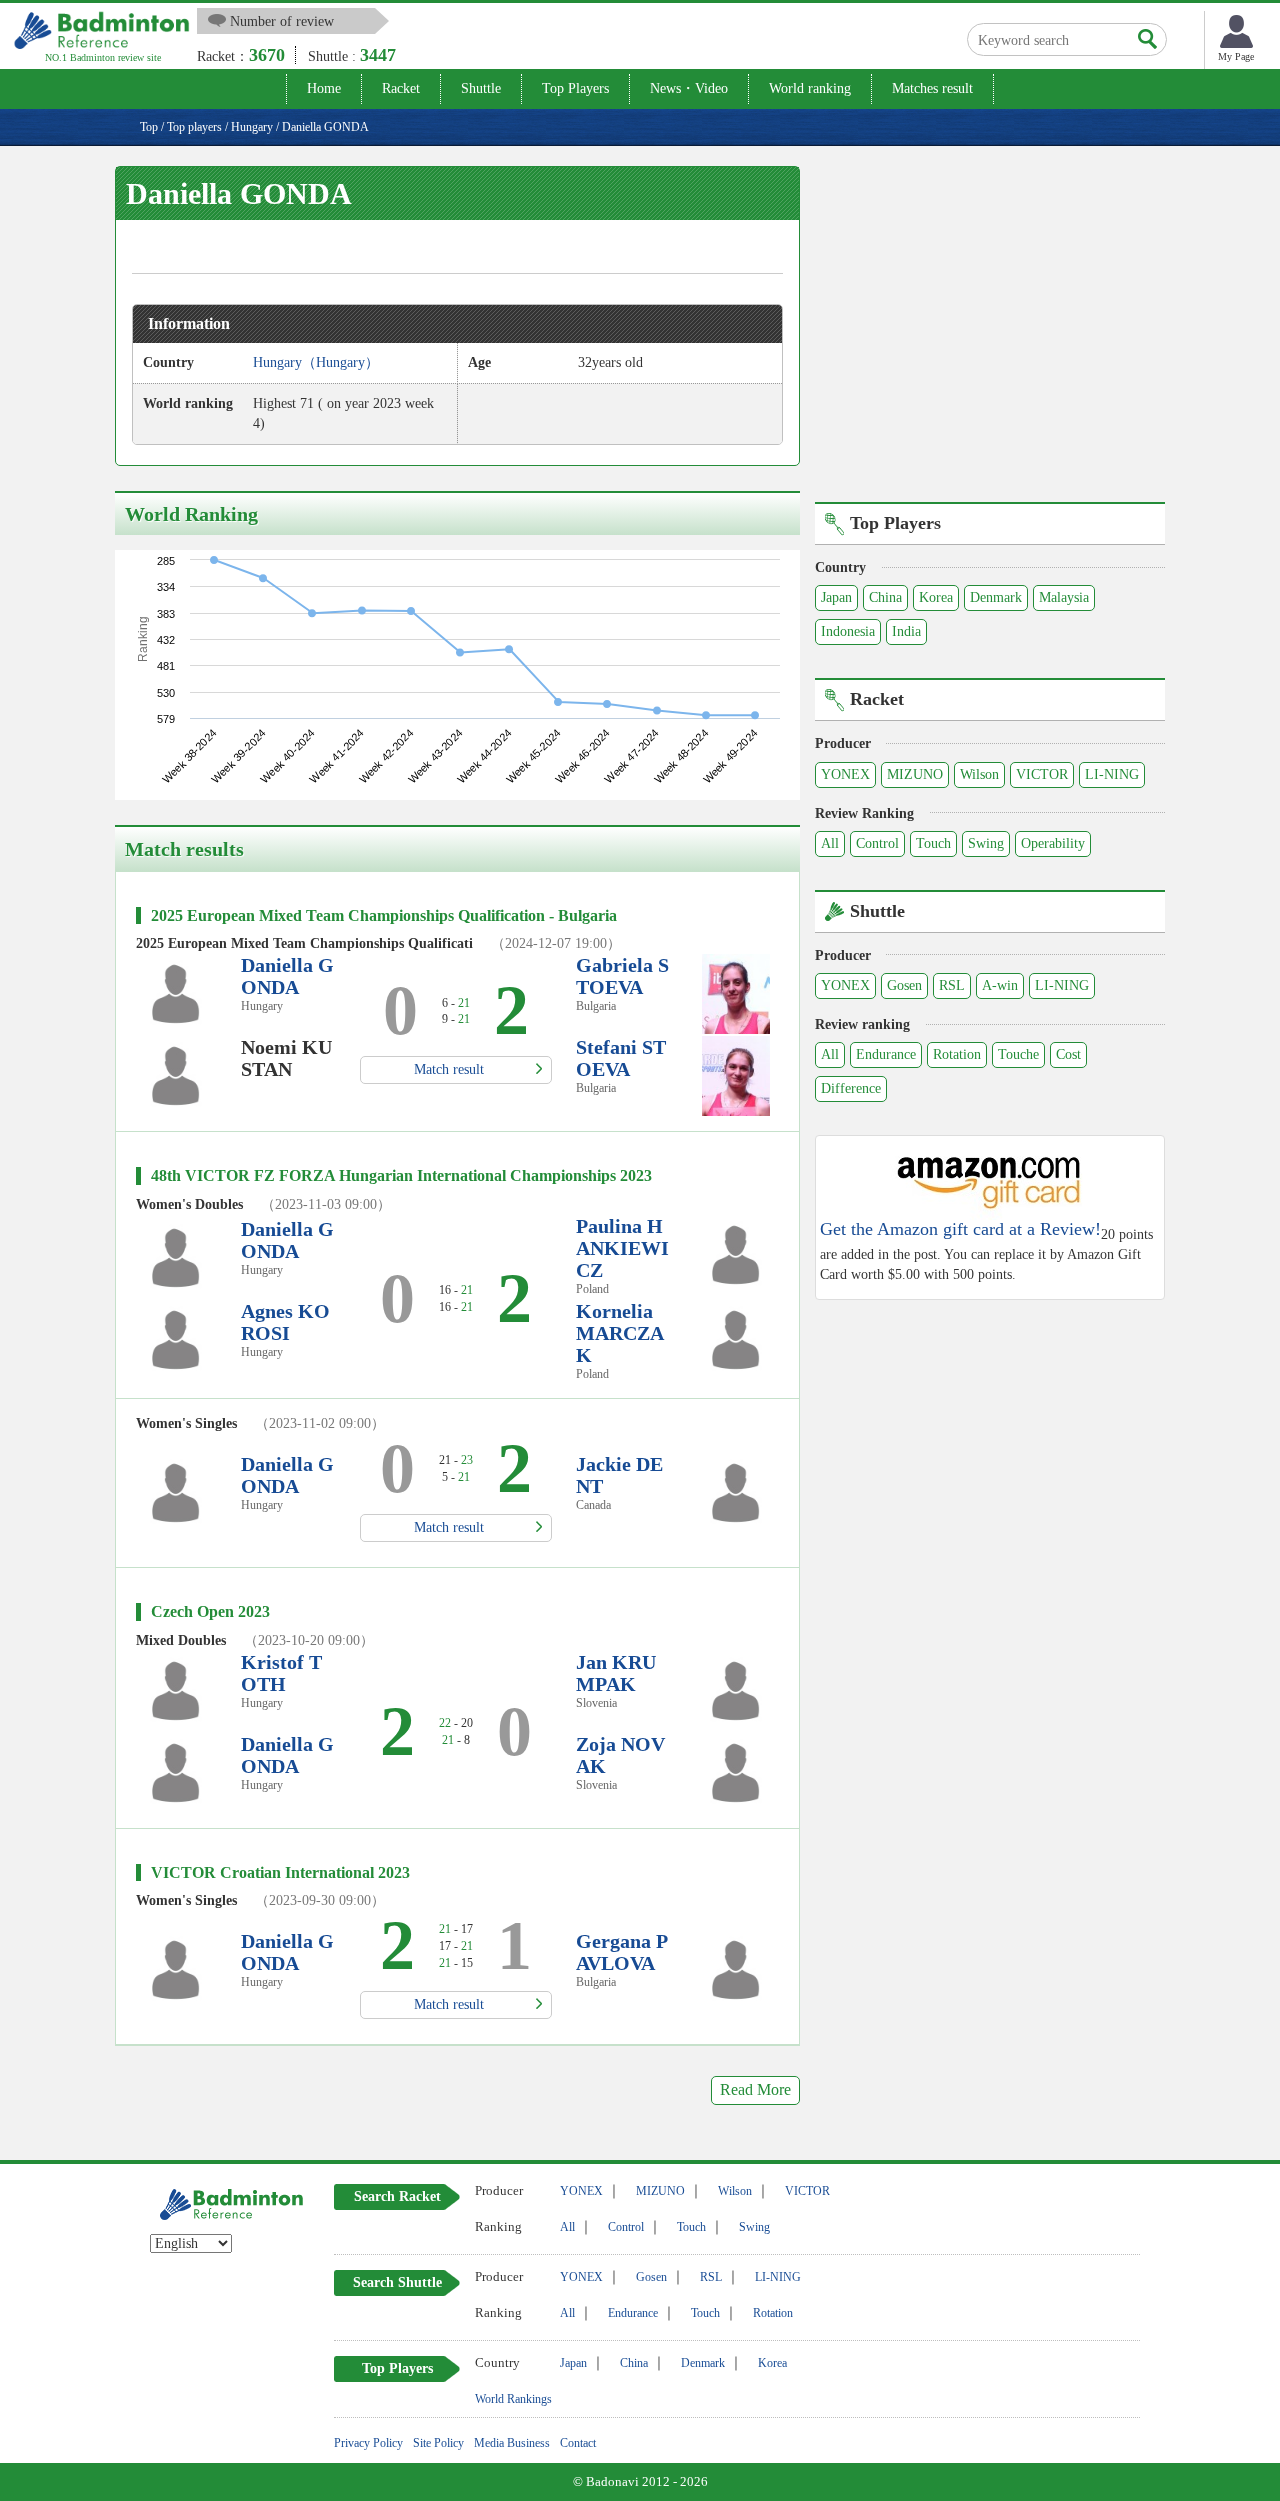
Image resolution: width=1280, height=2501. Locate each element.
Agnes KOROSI (285, 1322)
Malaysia (1064, 597)
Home (324, 88)
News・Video (689, 88)
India (906, 631)
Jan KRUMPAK (616, 1673)
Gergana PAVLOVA (622, 1952)
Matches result (932, 88)
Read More (755, 2089)
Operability (1053, 843)
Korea (936, 597)
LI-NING (1112, 774)
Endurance (886, 1054)
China (885, 597)
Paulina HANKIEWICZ (622, 1248)
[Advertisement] (990, 331)
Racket (401, 88)
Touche (1018, 1054)
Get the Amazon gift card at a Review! (960, 1229)
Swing (986, 843)
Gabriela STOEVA (622, 976)
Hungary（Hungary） (316, 362)
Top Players (575, 88)
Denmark (996, 597)
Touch (933, 843)
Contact (578, 2443)
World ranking (810, 88)
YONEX (845, 774)
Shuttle (481, 88)
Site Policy (438, 2443)
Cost (1068, 1054)
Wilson (979, 774)
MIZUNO (915, 774)
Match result (449, 1069)
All (830, 843)
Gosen (904, 985)
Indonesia (848, 631)
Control (877, 843)
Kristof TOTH (281, 1673)
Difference (851, 1088)
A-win (1000, 985)
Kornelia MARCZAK (620, 1333)
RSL (952, 985)
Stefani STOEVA (621, 1058)
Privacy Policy (368, 2443)
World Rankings (513, 2399)
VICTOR (1042, 774)
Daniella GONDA (287, 976)
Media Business (512, 2443)
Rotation (957, 1054)
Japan (836, 597)
